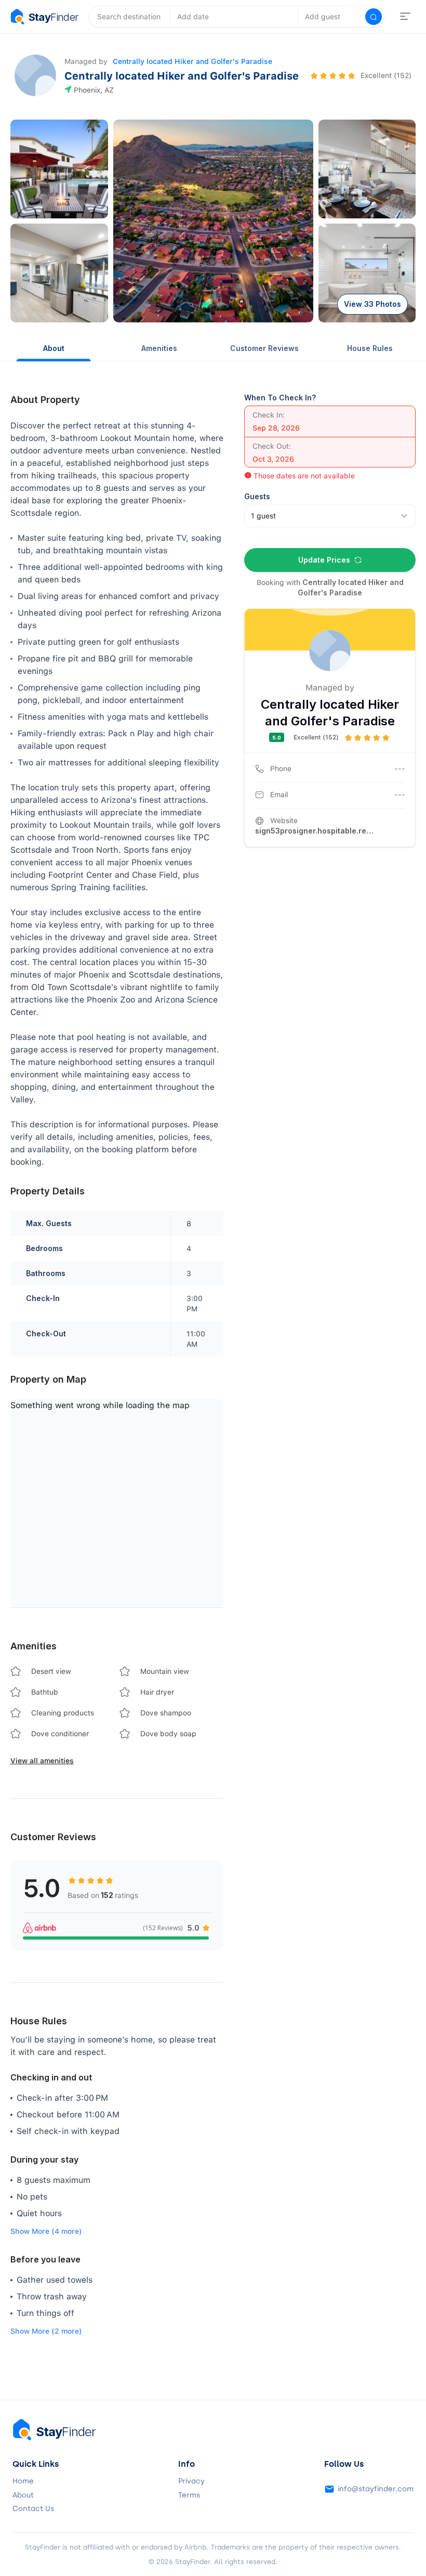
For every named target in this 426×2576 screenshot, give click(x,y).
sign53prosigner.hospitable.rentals (315, 831)
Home (23, 2481)
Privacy (191, 2481)
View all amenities (42, 1761)
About (54, 348)
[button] (59, 169)
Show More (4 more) (46, 2231)
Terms (189, 2495)
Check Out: (272, 446)
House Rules (370, 348)
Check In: (269, 415)
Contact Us (33, 2509)
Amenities (159, 348)
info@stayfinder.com (376, 2489)
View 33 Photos (372, 304)
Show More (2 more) (46, 2331)
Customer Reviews (264, 348)
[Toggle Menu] (405, 17)
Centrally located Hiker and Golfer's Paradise (192, 61)
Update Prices (324, 560)
